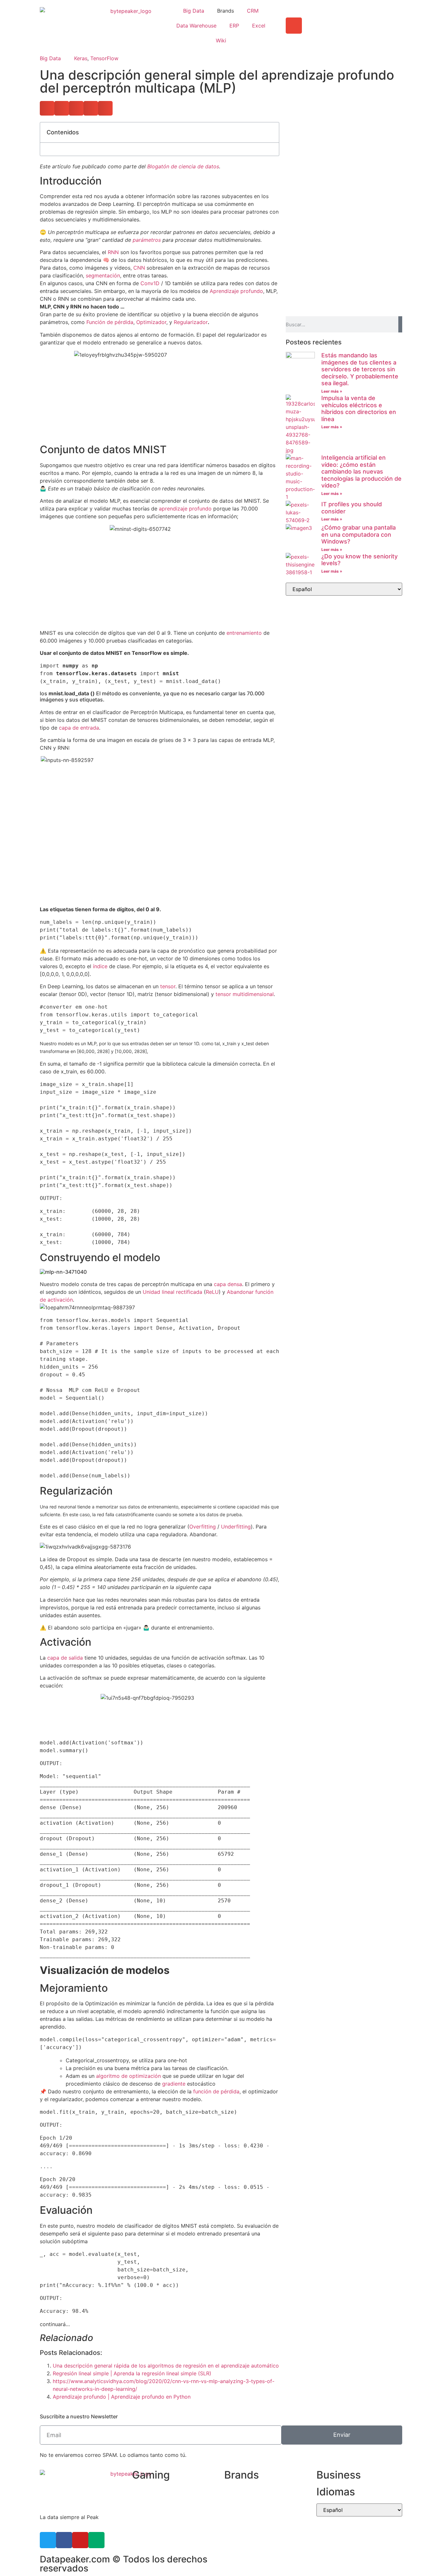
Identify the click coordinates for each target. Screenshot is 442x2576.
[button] (47, 108)
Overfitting (203, 1527)
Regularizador (191, 322)
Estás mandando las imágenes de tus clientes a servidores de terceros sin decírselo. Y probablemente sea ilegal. (360, 369)
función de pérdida (216, 2091)
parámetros (147, 240)
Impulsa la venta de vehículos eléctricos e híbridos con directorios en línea (359, 409)
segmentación (103, 275)
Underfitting (236, 1527)
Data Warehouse (196, 26)
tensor (168, 986)
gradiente (174, 2084)
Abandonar (240, 1292)
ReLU (212, 1292)
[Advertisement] (344, 167)
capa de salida (65, 1658)
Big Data (194, 11)
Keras (81, 58)
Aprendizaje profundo (236, 291)
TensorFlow (104, 58)
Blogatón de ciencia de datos (183, 166)
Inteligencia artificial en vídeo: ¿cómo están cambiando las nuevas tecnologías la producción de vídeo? (361, 471)
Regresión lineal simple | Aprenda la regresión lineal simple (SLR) (132, 2373)
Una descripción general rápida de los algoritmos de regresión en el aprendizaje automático (166, 2366)
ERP (234, 26)
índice (100, 966)
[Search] (400, 324)
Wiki (221, 40)
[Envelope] (294, 26)
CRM (253, 11)
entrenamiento (244, 633)
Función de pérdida (110, 322)
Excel (259, 26)
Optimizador (151, 322)
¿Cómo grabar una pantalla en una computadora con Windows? (359, 534)
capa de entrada (79, 728)
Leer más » (332, 391)
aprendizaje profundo (185, 509)
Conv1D (150, 283)
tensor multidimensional (245, 994)
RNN (113, 252)
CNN (139, 268)
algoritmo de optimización (128, 2076)
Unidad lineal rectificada (172, 1292)
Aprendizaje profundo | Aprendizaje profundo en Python (122, 2397)
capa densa (228, 1284)
